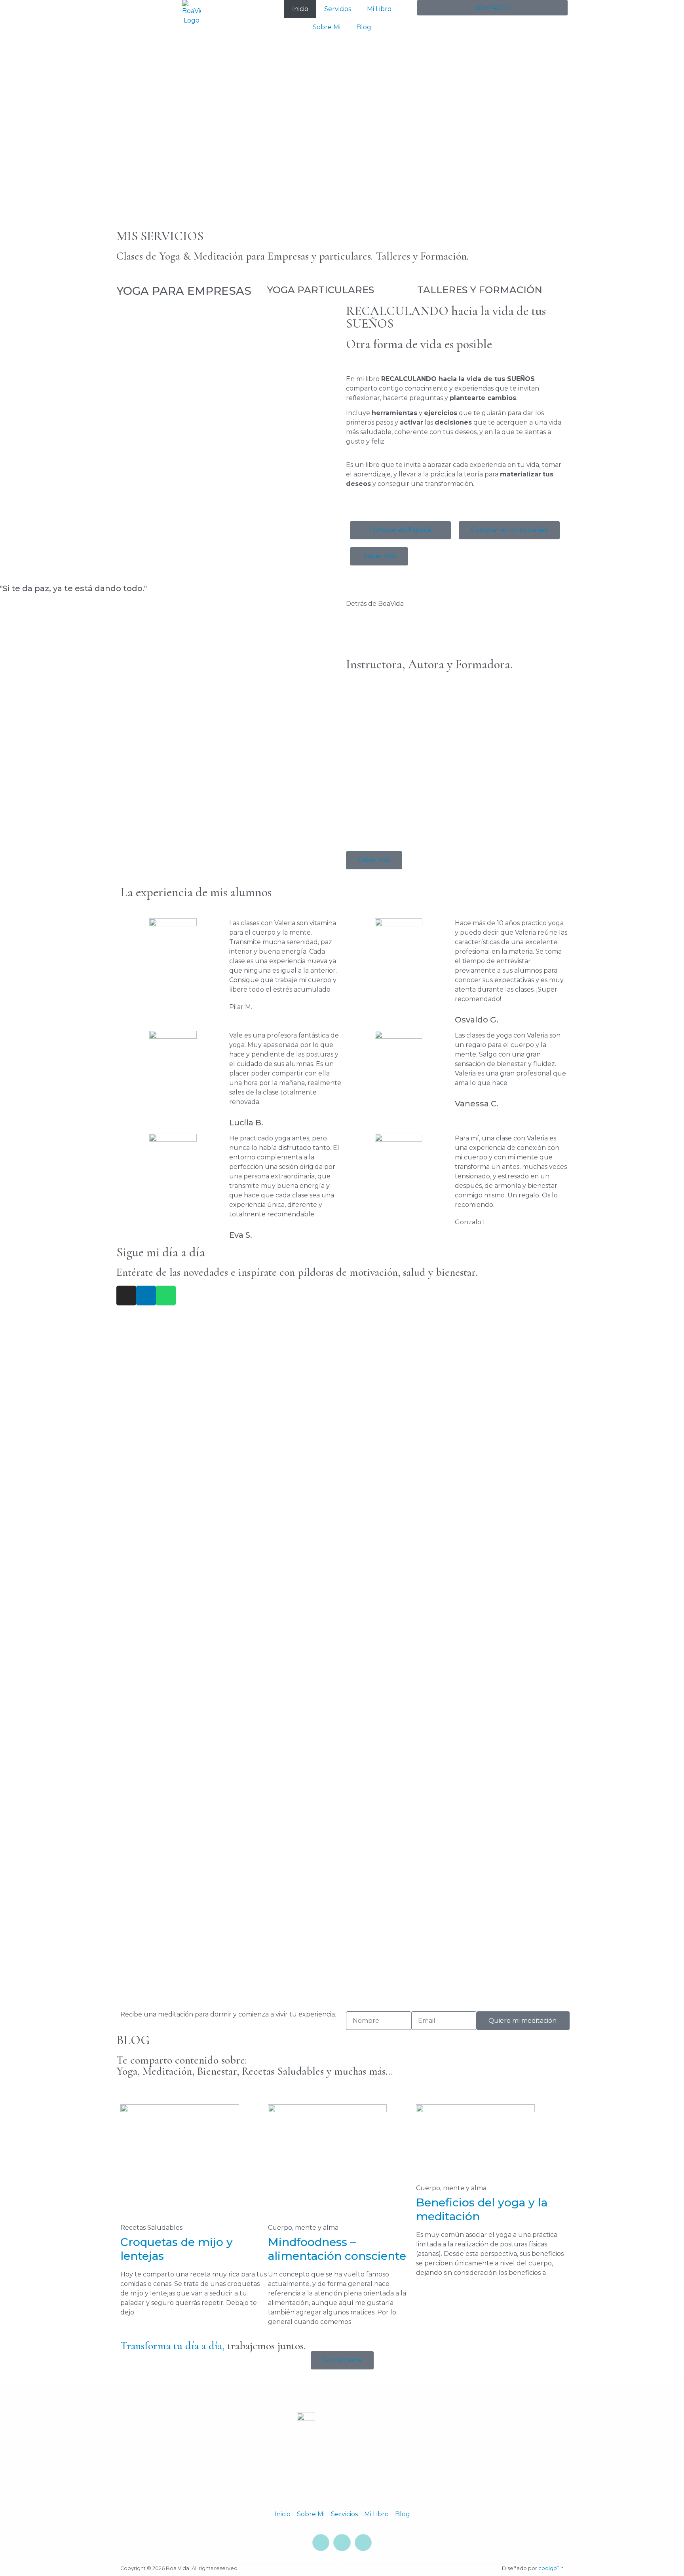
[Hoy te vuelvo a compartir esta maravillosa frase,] (342, 1374)
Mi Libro (379, 9)
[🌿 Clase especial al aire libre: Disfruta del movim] (491, 1791)
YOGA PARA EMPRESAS (184, 291)
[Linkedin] (146, 1296)
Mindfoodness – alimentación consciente (337, 2249)
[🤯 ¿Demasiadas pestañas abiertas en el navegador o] (491, 1417)
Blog (364, 27)
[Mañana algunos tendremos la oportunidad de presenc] (193, 1441)
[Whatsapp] (166, 1296)
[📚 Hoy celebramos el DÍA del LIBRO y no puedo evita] (193, 1862)
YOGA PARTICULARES (320, 290)
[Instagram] (126, 1296)
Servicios (338, 9)
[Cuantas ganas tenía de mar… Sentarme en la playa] (342, 1601)
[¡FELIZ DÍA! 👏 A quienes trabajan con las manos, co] (491, 1620)
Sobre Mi (327, 27)
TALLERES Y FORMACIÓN (480, 290)
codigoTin (551, 2568)
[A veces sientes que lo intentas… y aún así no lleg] (193, 1644)
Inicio (300, 9)
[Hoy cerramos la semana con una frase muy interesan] (342, 1824)
